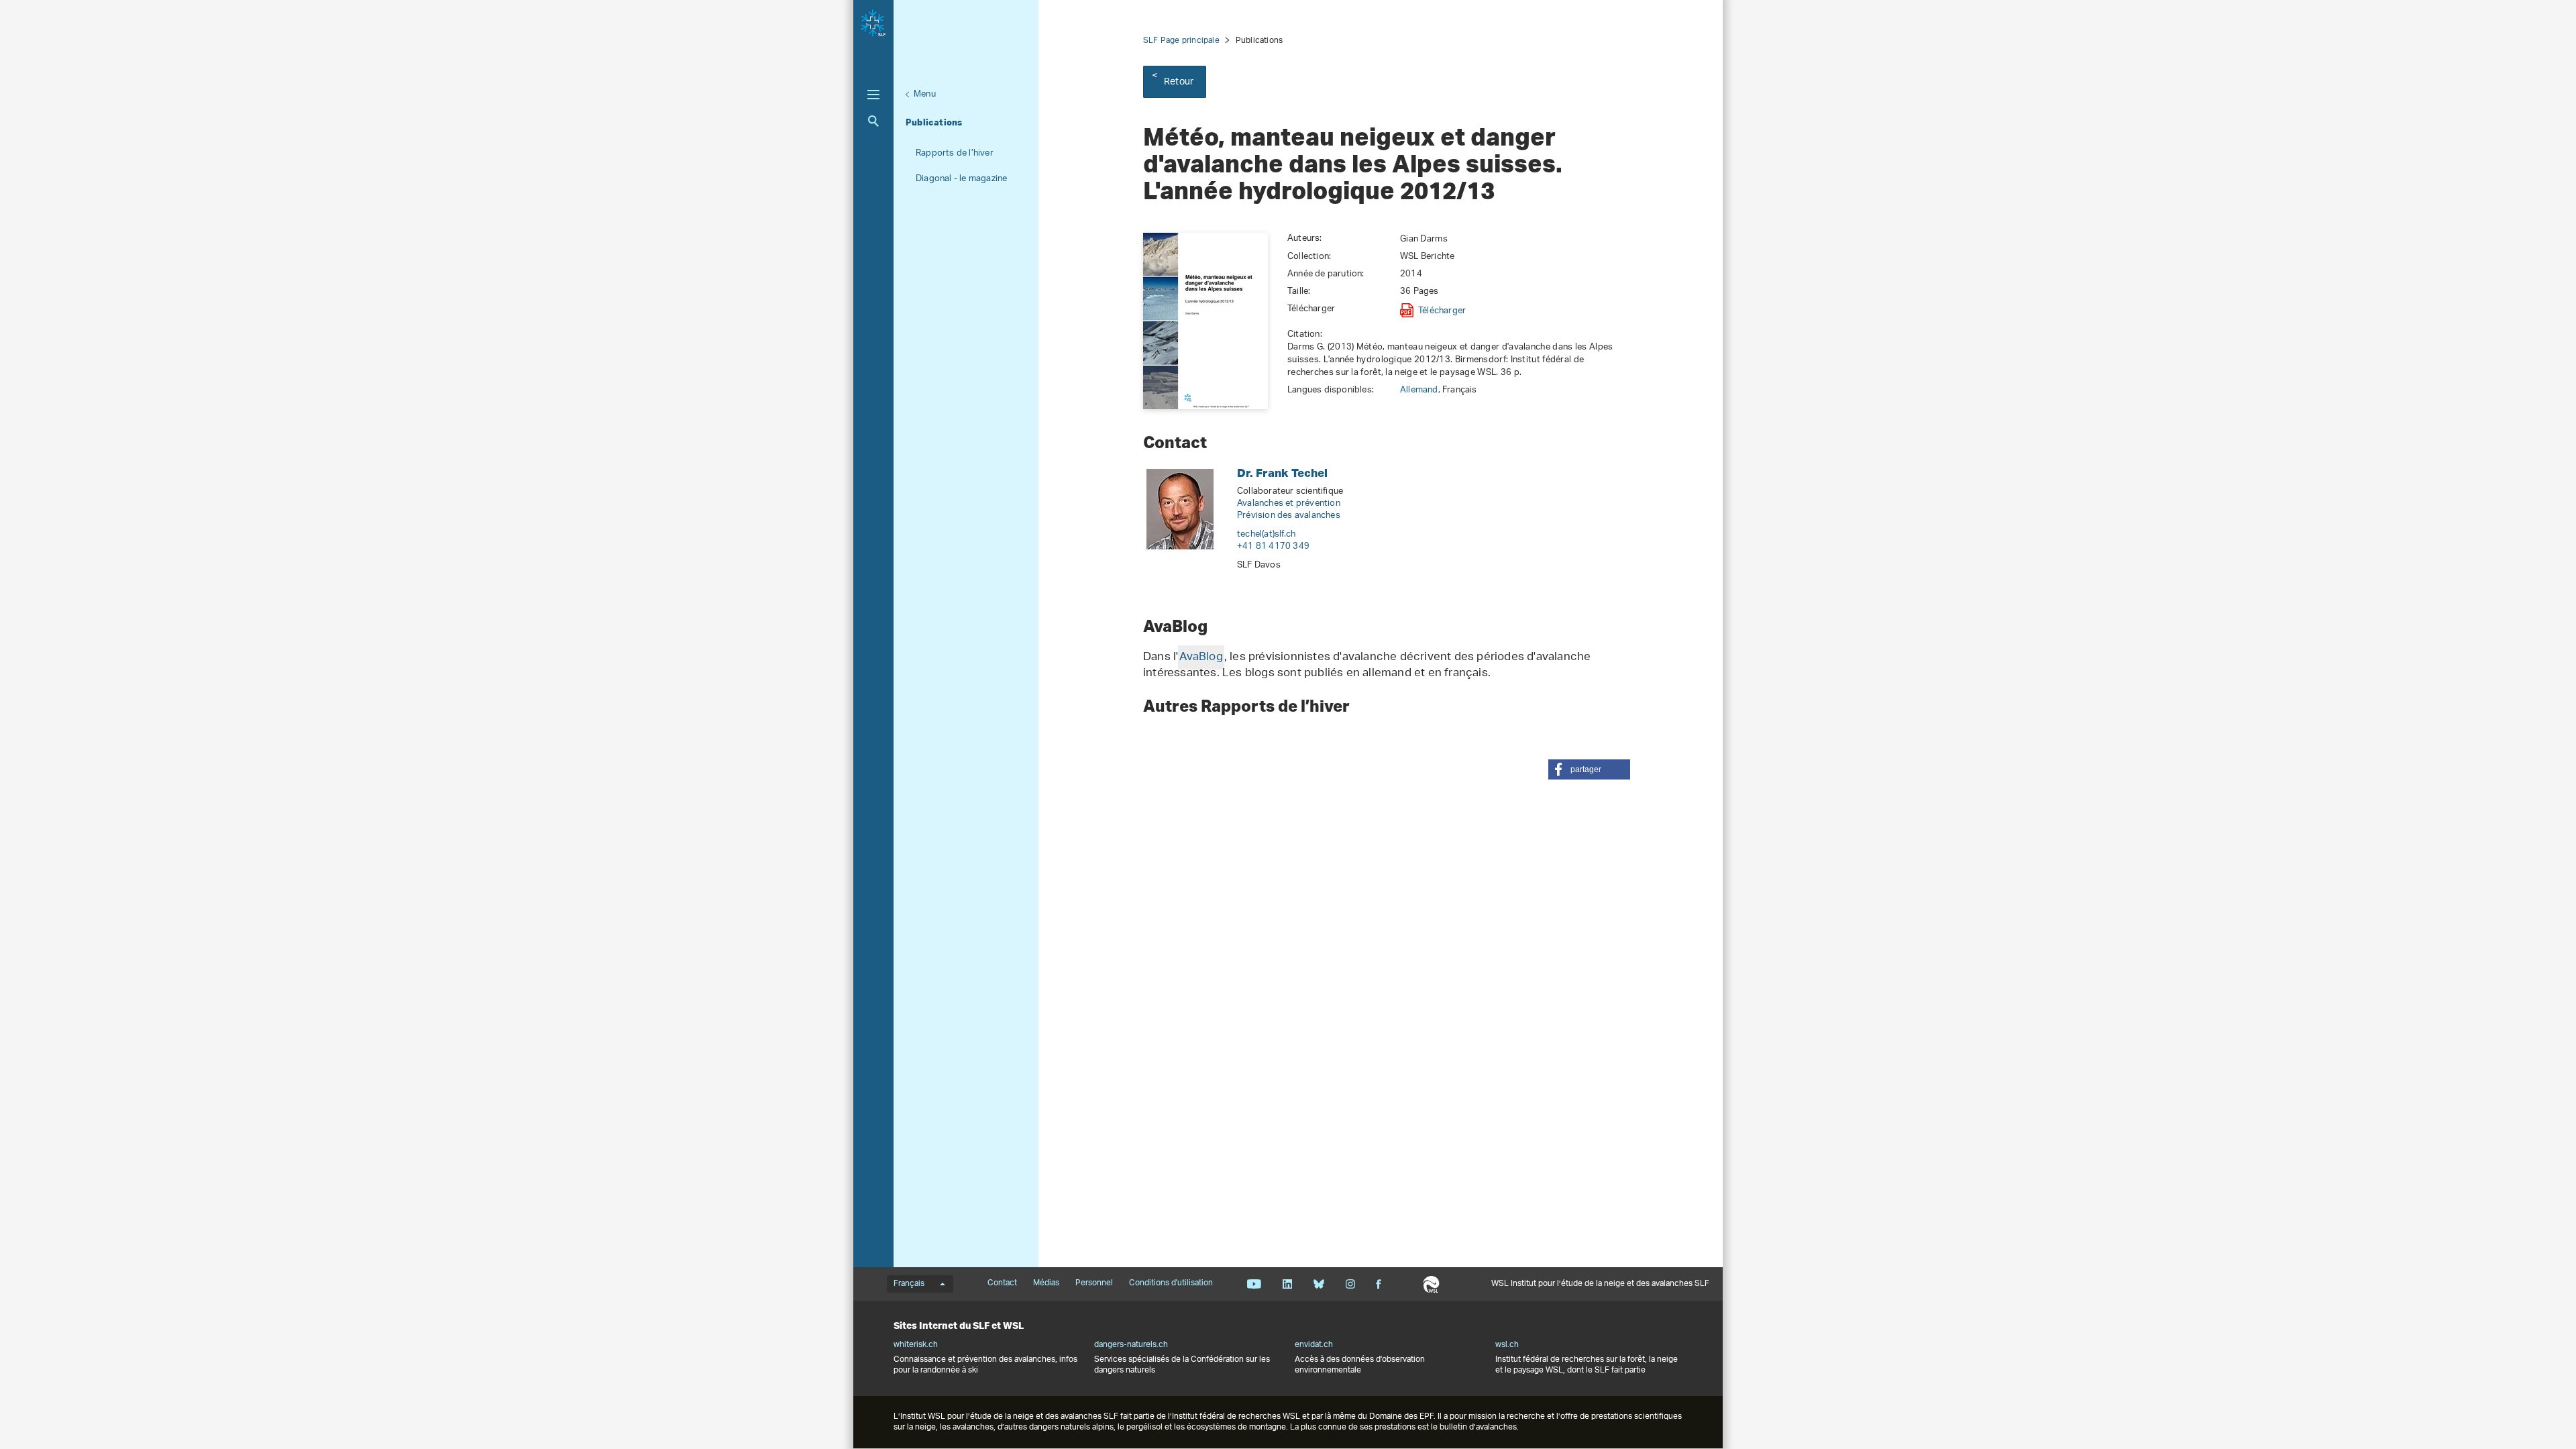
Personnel (1094, 1283)
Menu (925, 94)
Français (909, 1284)
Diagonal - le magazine (961, 179)
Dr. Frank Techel (1282, 473)
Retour (1179, 82)
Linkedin (1287, 1284)
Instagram (1350, 1284)
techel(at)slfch (1266, 534)
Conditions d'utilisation (1171, 1283)
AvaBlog (1201, 657)
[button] (1589, 769)
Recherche (873, 121)
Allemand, (1421, 390)
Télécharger (1442, 311)
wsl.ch (1507, 1345)
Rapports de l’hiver (955, 153)
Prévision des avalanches (1289, 516)
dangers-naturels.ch (1131, 1345)
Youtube (1254, 1284)
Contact (1002, 1283)
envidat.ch (1314, 1345)
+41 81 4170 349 (1273, 546)
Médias (1046, 1283)
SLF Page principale (1181, 41)
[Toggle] (873, 95)
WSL (1431, 1284)
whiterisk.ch (916, 1345)
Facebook (1379, 1284)
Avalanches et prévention (1289, 503)
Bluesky (1319, 1284)
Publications (934, 122)
